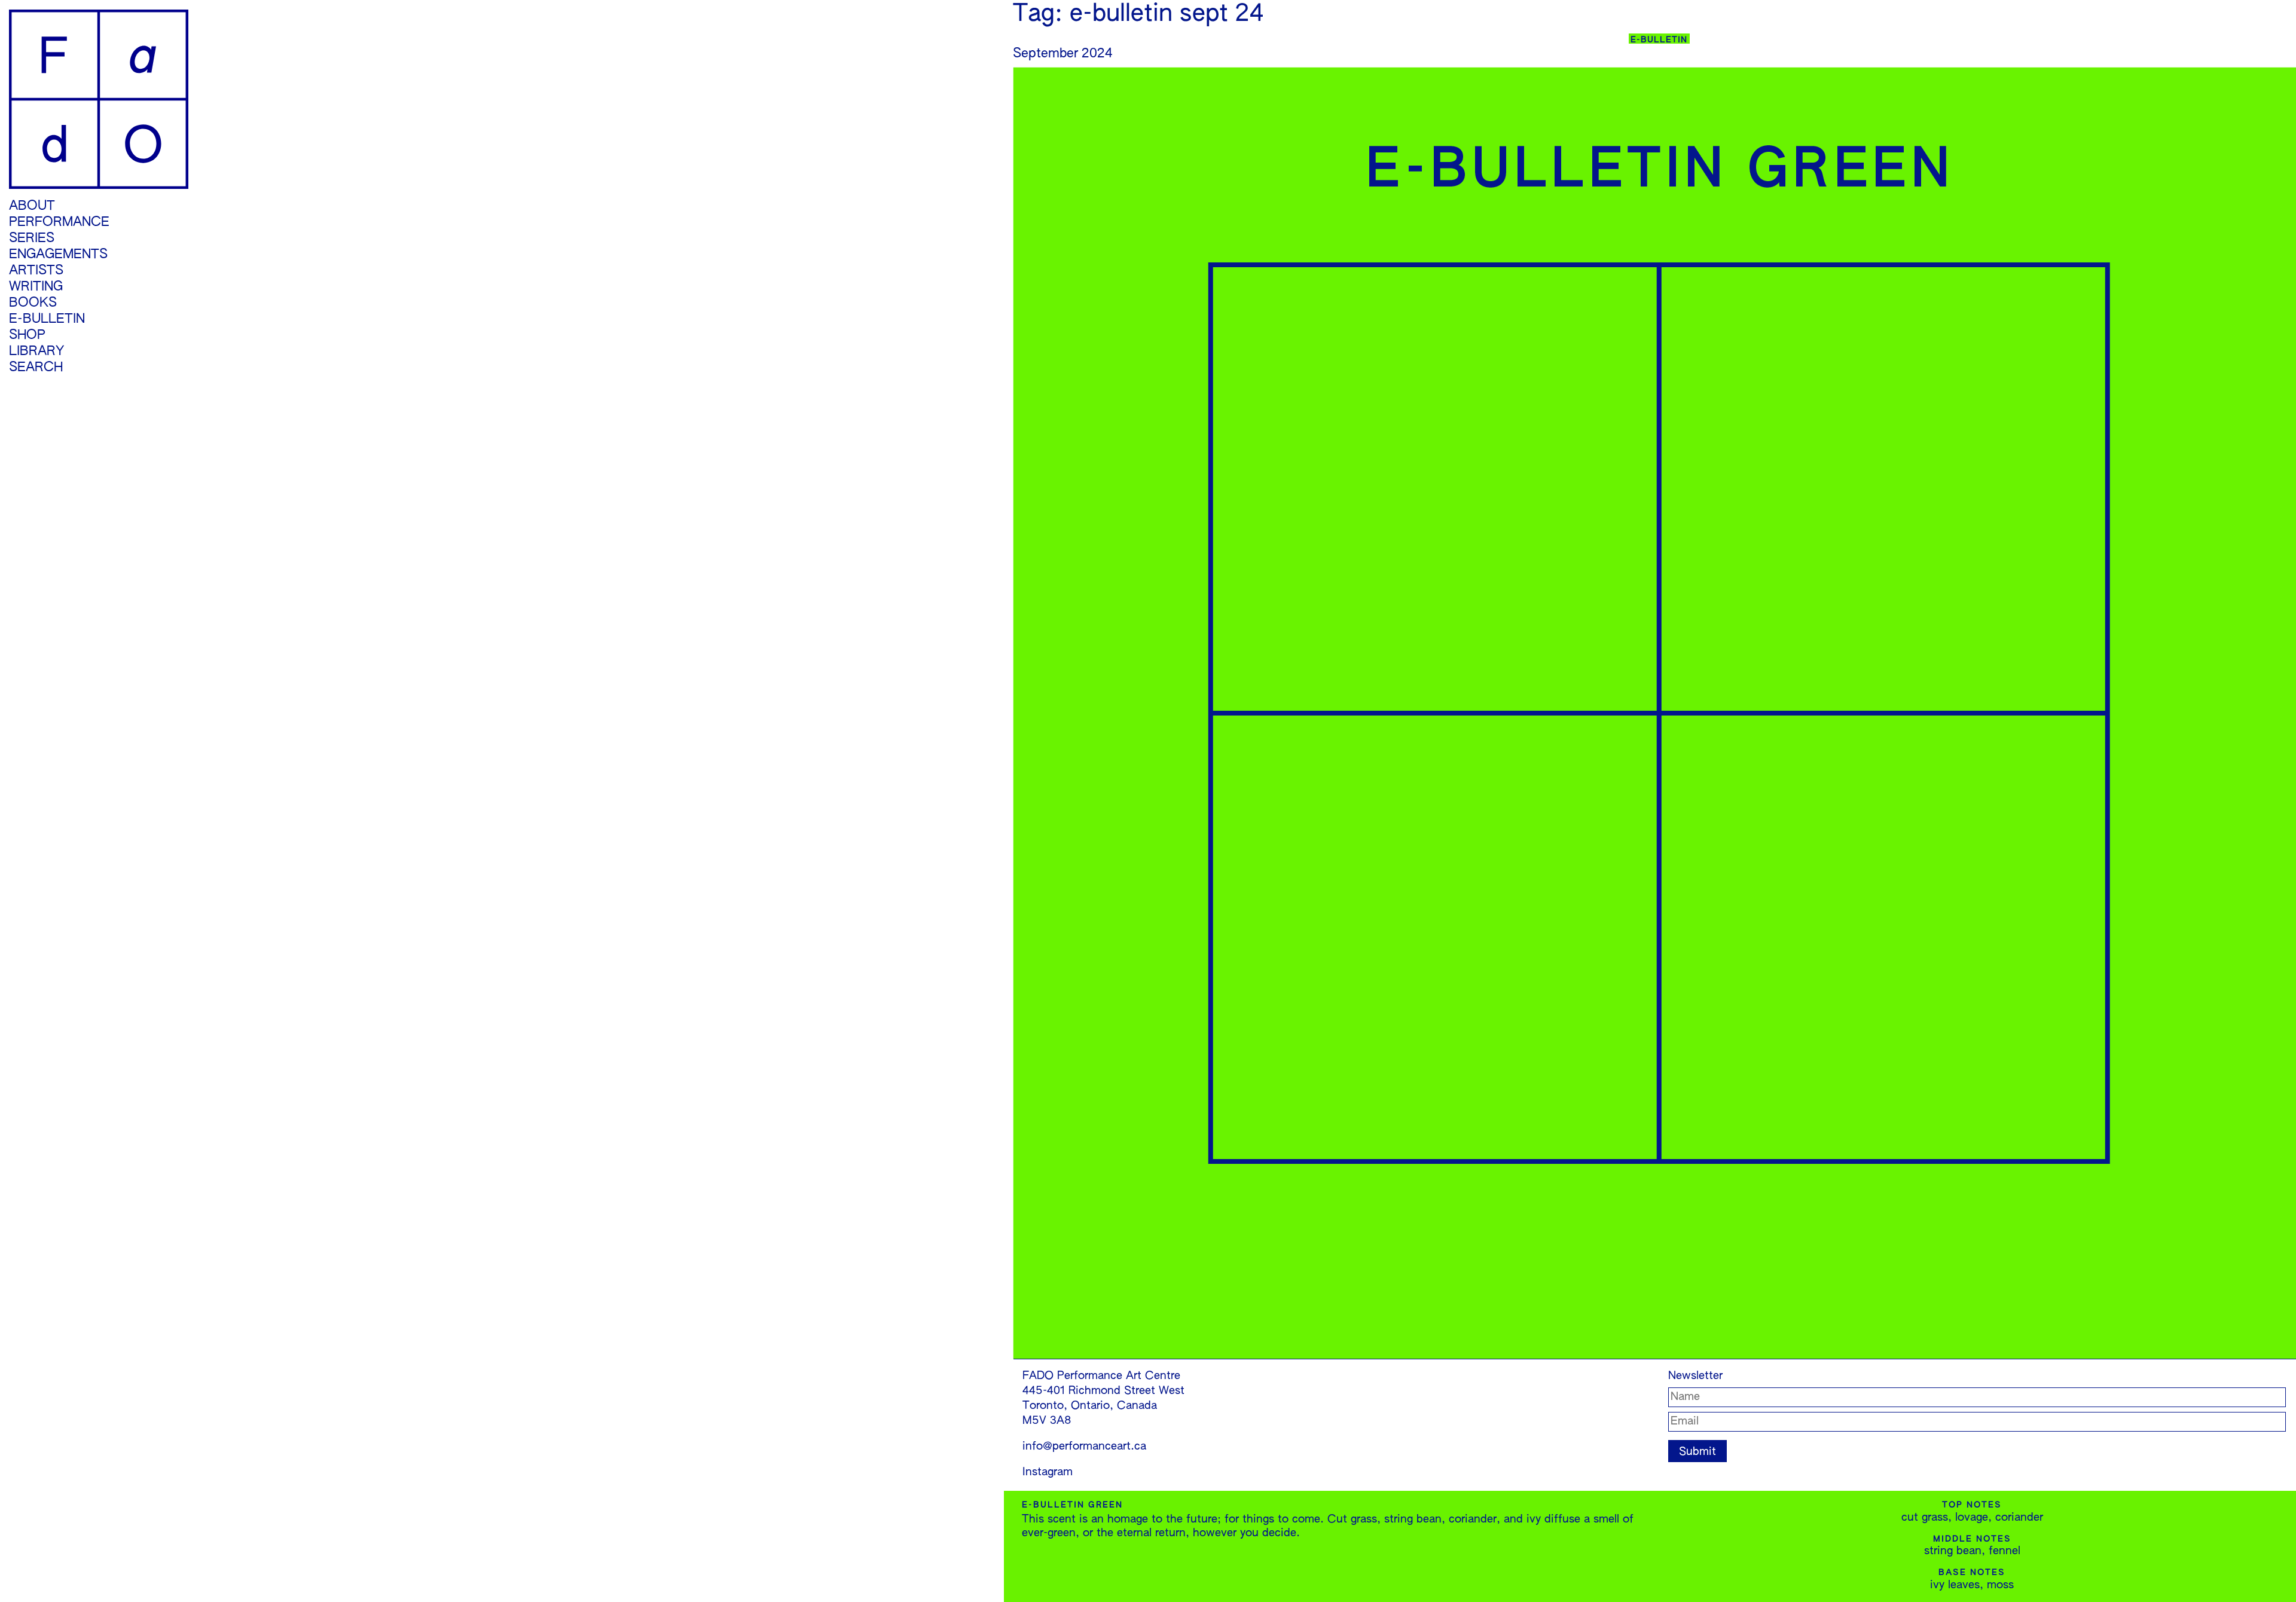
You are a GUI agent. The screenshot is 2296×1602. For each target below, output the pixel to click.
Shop (27, 335)
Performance (59, 222)
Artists (36, 271)
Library (36, 351)
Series (32, 239)
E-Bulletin (47, 319)
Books (33, 303)
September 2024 (1063, 54)
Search (36, 368)
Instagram (1048, 1472)
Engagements (58, 255)
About (32, 206)
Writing (36, 287)
